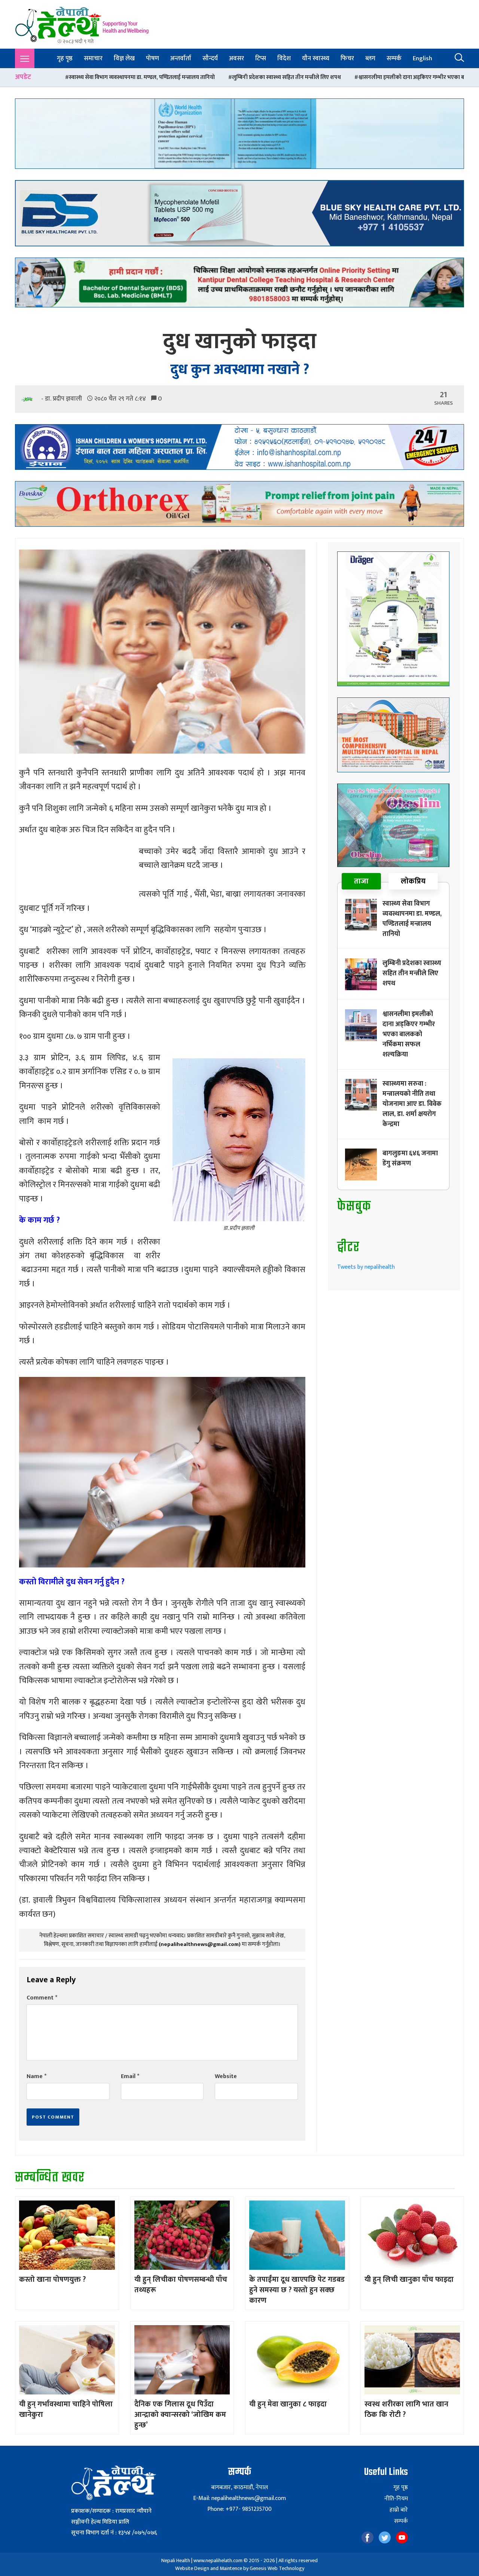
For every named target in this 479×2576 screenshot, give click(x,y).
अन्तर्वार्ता (181, 58)
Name (36, 2076)
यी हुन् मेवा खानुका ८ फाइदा (288, 2404)
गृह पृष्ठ (65, 58)
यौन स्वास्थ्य (316, 58)
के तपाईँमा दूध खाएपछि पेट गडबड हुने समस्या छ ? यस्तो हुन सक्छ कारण (297, 2290)
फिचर (347, 58)
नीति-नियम (396, 2499)
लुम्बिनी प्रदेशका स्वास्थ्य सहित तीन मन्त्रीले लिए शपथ (114, 77)
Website (226, 2076)
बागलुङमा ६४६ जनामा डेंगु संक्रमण (410, 1158)
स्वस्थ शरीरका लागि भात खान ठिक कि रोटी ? (406, 2409)
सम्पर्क (394, 58)
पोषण (152, 58)
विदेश (284, 58)
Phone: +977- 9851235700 (239, 2509)
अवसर (237, 58)
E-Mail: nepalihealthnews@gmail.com (239, 2498)
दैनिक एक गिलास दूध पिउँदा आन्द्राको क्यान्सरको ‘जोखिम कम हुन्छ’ (180, 2415)
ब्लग (370, 58)
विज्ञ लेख (124, 58)
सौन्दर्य (210, 58)
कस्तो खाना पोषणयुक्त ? (52, 2280)
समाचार (93, 58)
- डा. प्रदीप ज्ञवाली (62, 399)
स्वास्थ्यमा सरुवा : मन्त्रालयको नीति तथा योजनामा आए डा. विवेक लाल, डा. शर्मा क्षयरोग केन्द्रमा (412, 1104)
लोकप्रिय (413, 881)
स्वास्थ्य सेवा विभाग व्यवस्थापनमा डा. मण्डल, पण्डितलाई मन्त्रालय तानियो (412, 919)
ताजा (361, 881)
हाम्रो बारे (399, 2510)
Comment (42, 1998)
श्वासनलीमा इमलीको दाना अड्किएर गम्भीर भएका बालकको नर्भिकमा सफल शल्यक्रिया (274, 77)
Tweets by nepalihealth (366, 1267)
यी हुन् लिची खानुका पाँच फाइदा (409, 2280)
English (422, 58)
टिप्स (261, 58)
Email (130, 2076)
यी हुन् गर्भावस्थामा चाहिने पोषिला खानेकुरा (66, 2409)
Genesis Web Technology (277, 2568)
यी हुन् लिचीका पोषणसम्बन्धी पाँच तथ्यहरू (181, 2285)
